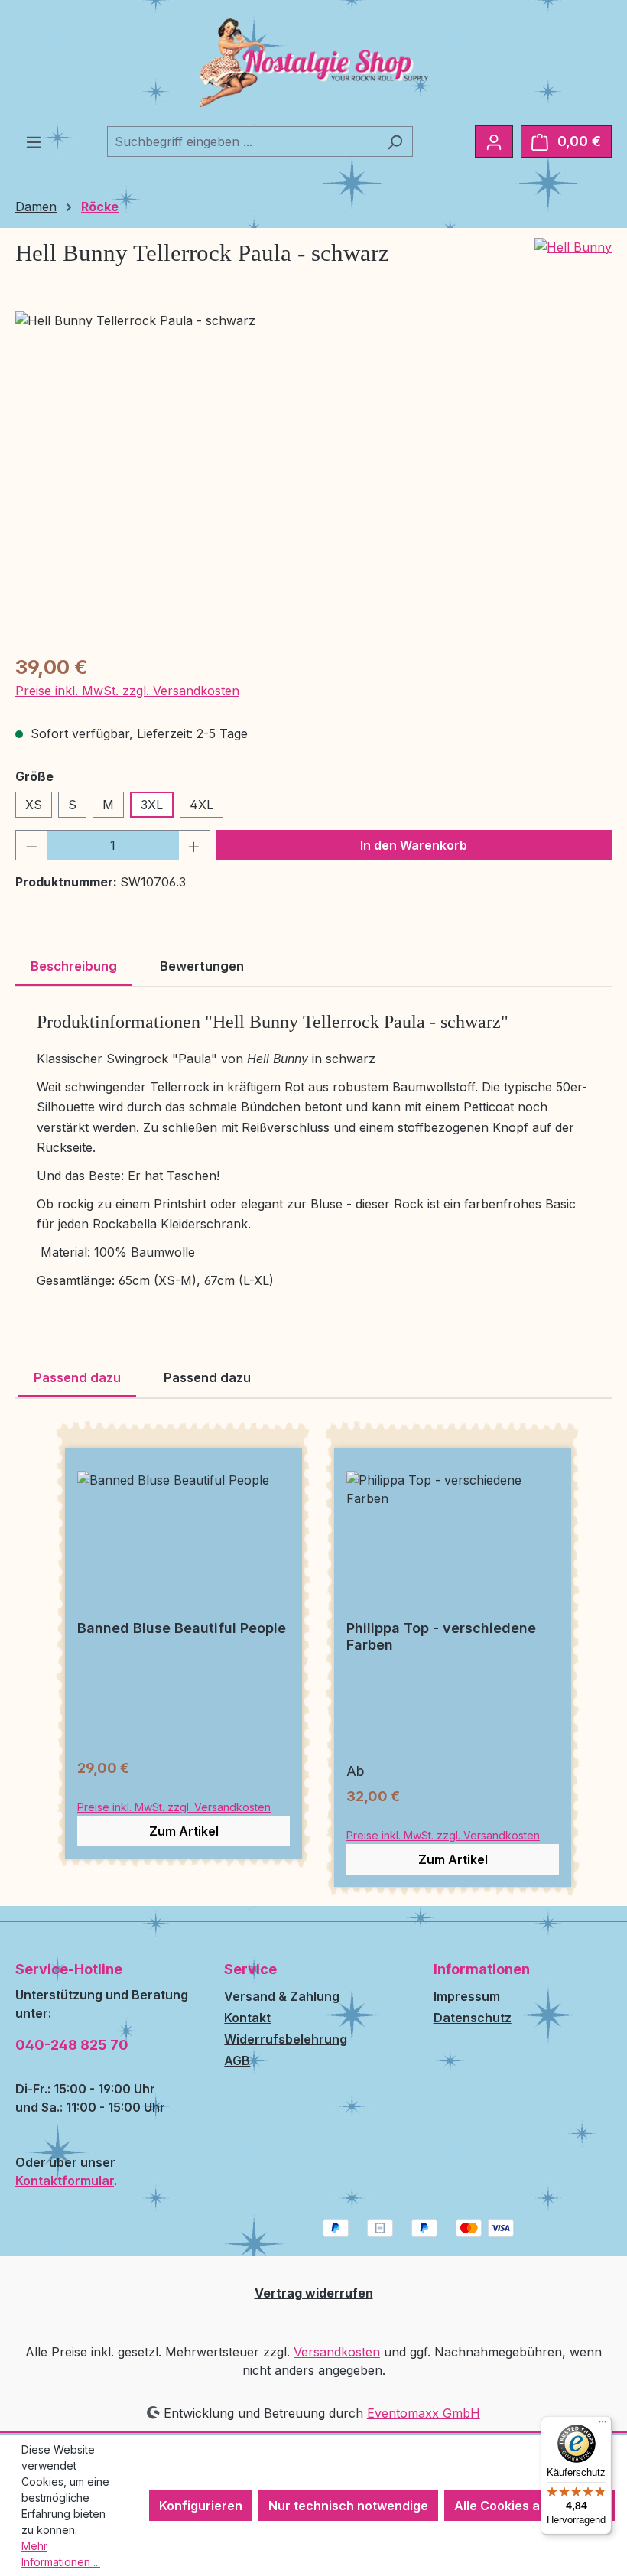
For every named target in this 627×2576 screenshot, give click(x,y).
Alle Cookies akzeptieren (530, 2506)
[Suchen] (395, 141)
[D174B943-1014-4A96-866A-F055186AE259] (313, 476)
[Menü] (34, 141)
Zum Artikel (184, 1831)
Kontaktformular (65, 2181)
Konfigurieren (201, 2506)
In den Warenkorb (414, 845)
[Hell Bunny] (573, 247)
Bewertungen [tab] (202, 966)
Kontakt (247, 2018)
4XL (201, 805)
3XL (152, 805)
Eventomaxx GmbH (424, 2413)
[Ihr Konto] (494, 141)
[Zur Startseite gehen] (313, 63)
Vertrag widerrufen (314, 2293)
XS (34, 805)
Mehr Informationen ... (61, 2554)
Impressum (467, 1996)
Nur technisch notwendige (348, 2506)
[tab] (74, 968)
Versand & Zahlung (282, 1996)
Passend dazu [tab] (77, 1377)
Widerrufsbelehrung (286, 2039)
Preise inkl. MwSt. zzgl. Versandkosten (127, 691)
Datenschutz (473, 2018)
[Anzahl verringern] (31, 845)
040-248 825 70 (72, 2045)
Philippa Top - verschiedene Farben (441, 1636)
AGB (237, 2060)
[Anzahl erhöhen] (194, 845)
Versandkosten (337, 2352)
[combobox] (242, 141)
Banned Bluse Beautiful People (182, 1628)
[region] (313, 476)
